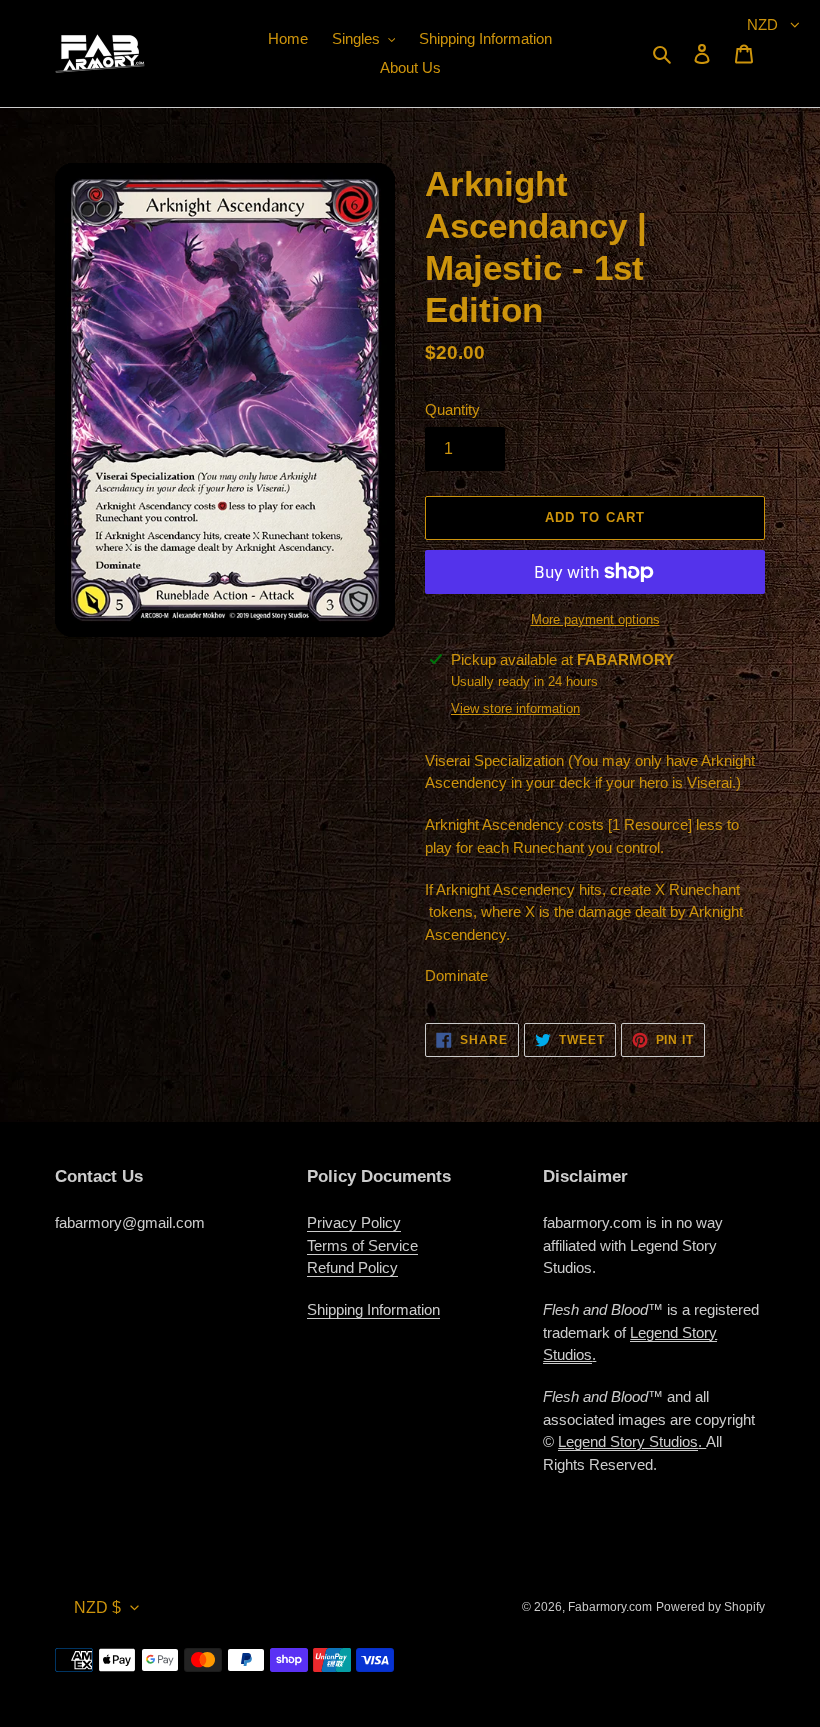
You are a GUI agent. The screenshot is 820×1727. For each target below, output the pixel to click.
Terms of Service (362, 1245)
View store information (515, 708)
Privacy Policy (354, 1222)
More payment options (595, 619)
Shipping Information (373, 1309)
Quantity (452, 409)
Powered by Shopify (710, 1607)
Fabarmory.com (610, 1607)
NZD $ (97, 1607)
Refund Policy (352, 1267)
